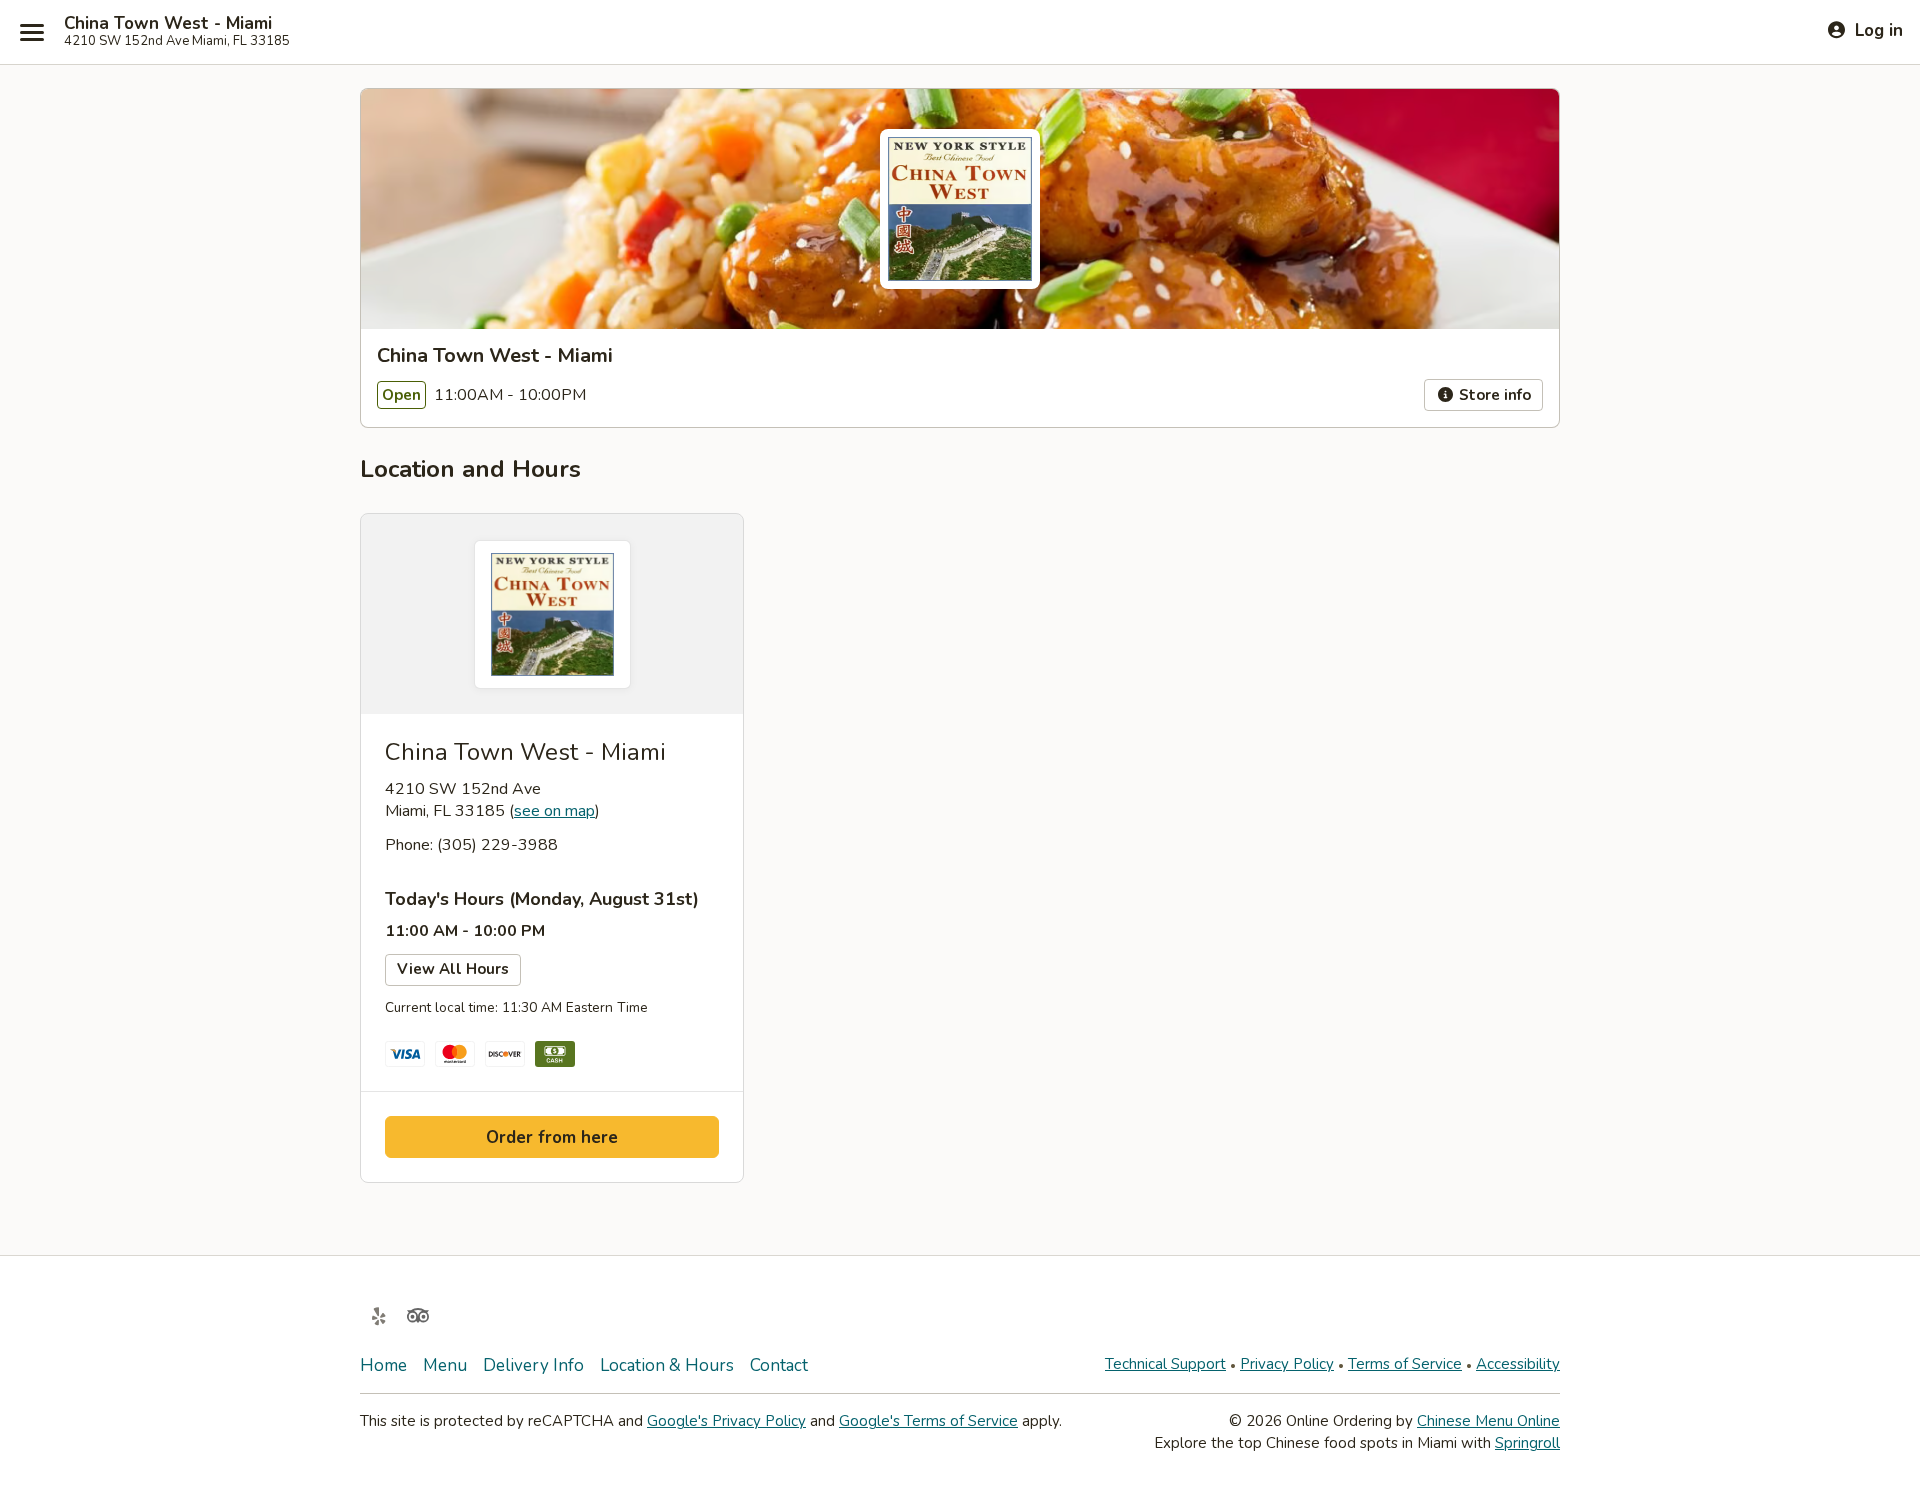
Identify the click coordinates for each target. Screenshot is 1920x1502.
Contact (779, 1365)
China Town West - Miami (168, 24)
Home (383, 1365)
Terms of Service (1405, 1364)
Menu (445, 1365)
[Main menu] (32, 32)
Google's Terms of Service (928, 1421)
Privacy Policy (1287, 1364)
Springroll (1527, 1443)
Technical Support (1165, 1364)
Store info (1493, 395)
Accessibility (1518, 1364)
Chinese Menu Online (1488, 1421)
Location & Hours (667, 1365)
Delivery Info (533, 1365)
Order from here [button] (552, 1137)
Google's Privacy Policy (726, 1421)
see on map (554, 811)
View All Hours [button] (453, 969)
